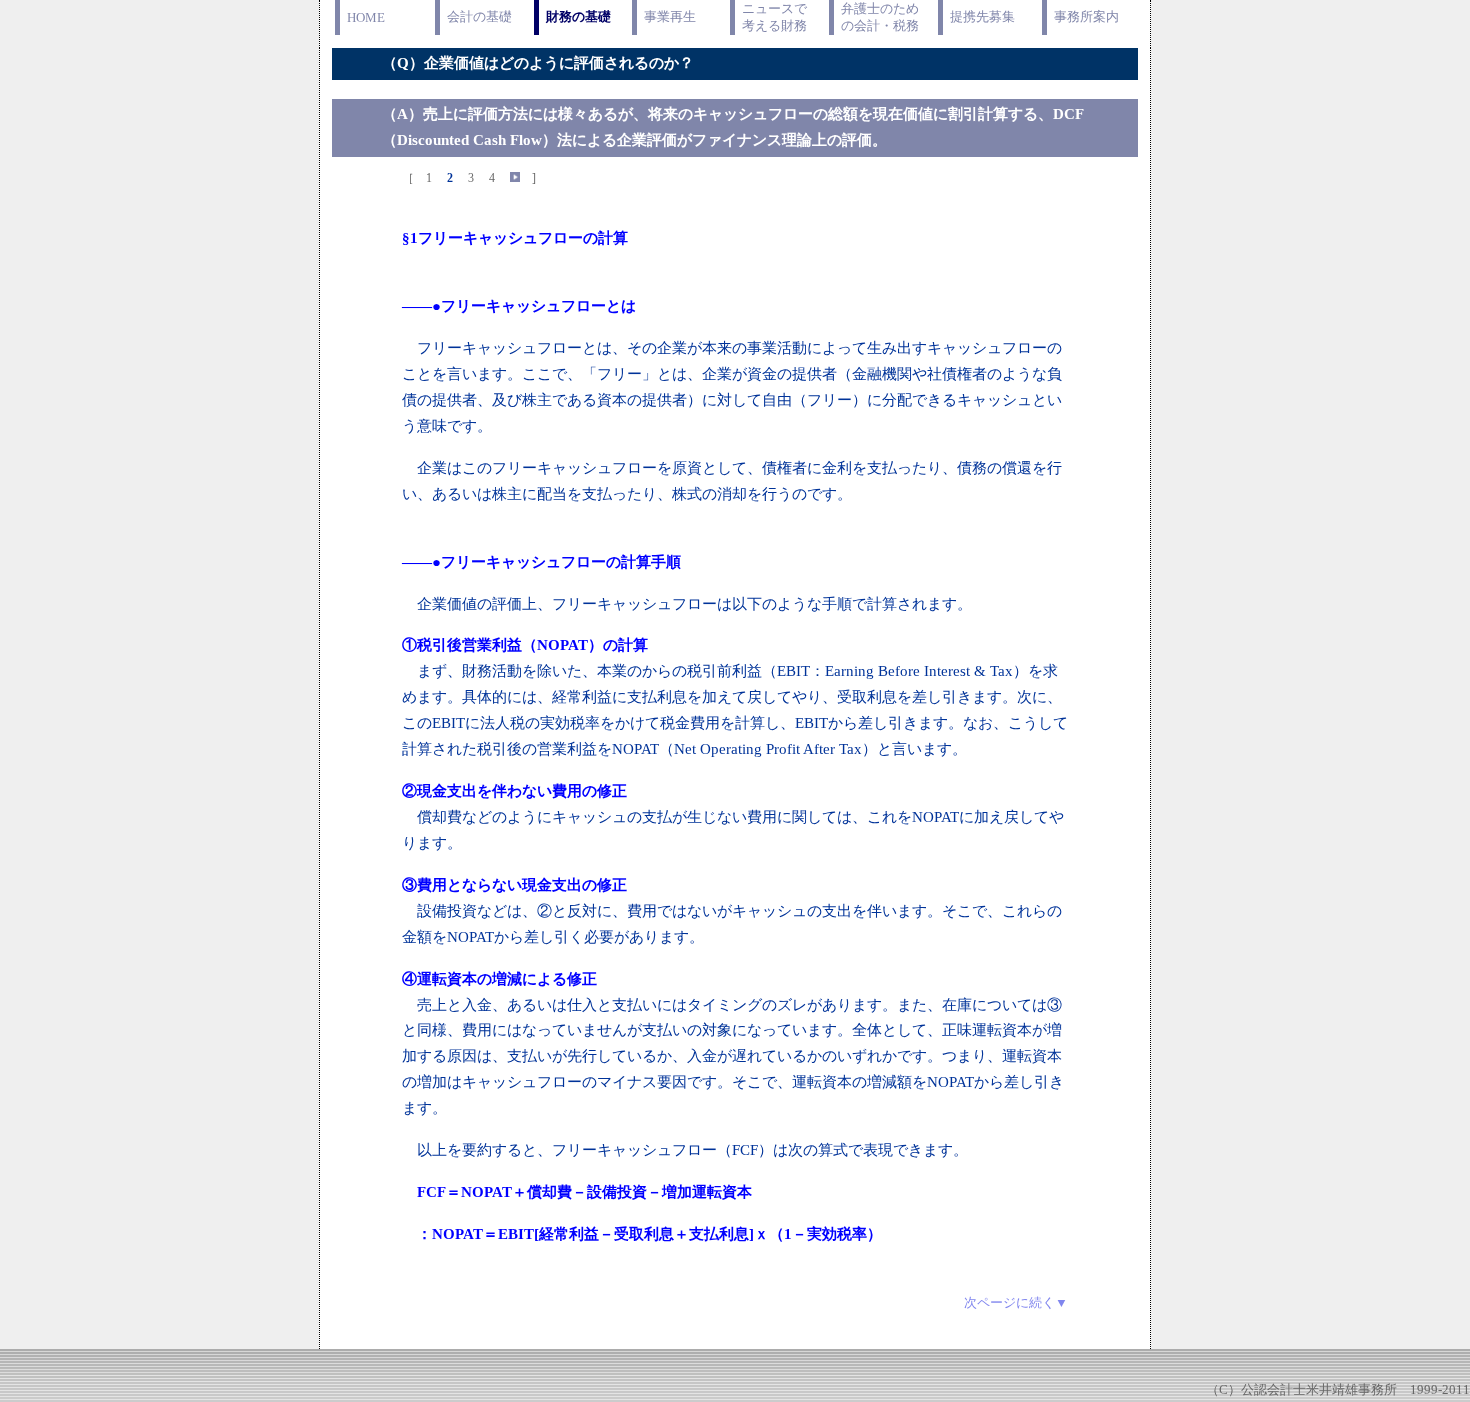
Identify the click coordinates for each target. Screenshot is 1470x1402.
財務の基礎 (578, 16)
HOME (366, 17)
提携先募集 (982, 16)
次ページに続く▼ (1016, 1302)
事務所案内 (1086, 16)
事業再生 (670, 16)
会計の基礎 (479, 16)
